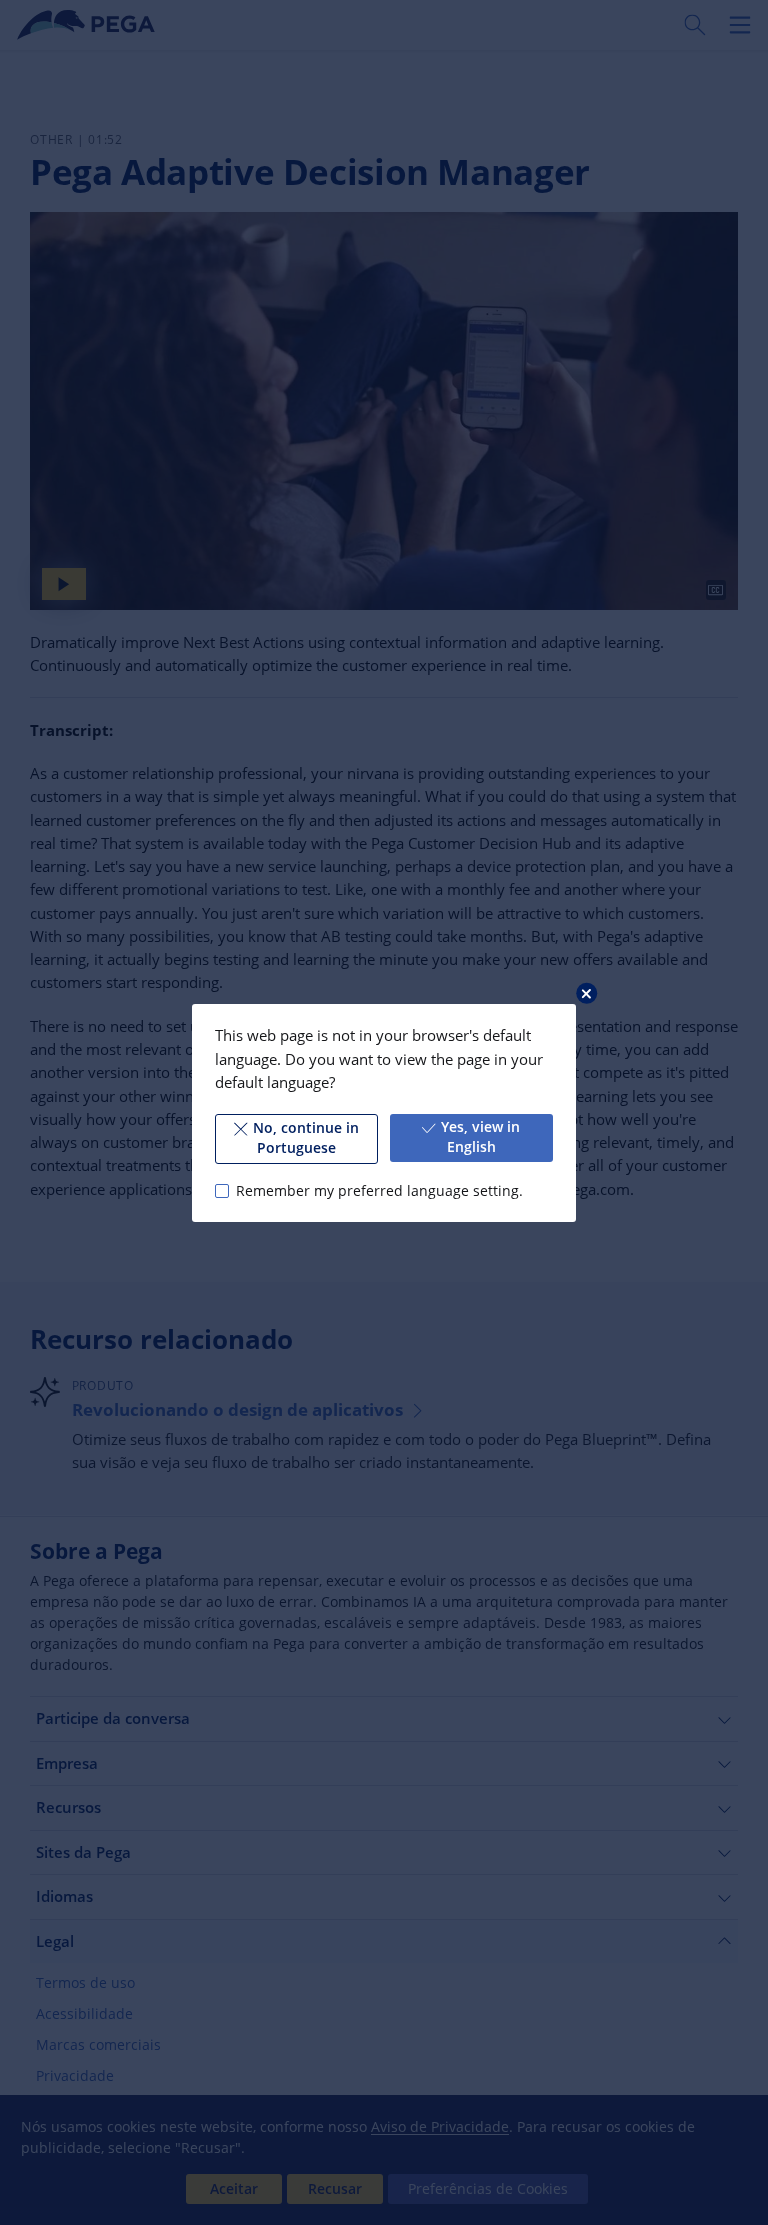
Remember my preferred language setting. (379, 1190)
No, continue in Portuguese (306, 1138)
